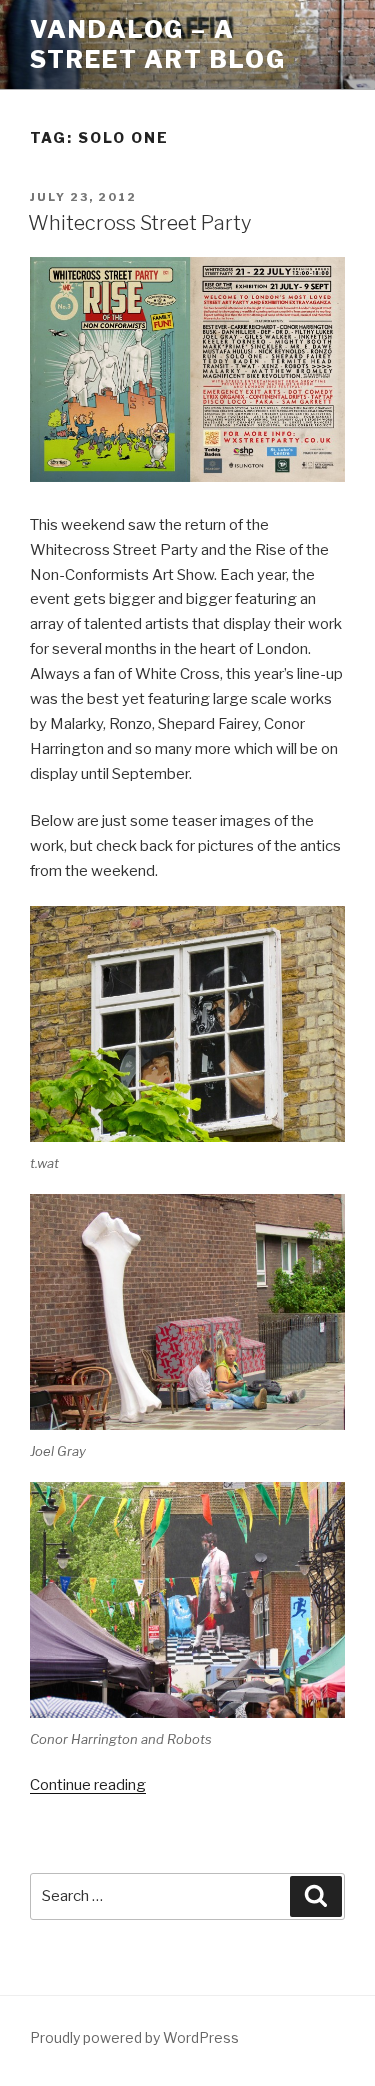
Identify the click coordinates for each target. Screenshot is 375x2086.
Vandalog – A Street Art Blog (158, 44)
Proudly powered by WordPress (134, 2037)
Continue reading (88, 1785)
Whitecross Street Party (139, 223)
